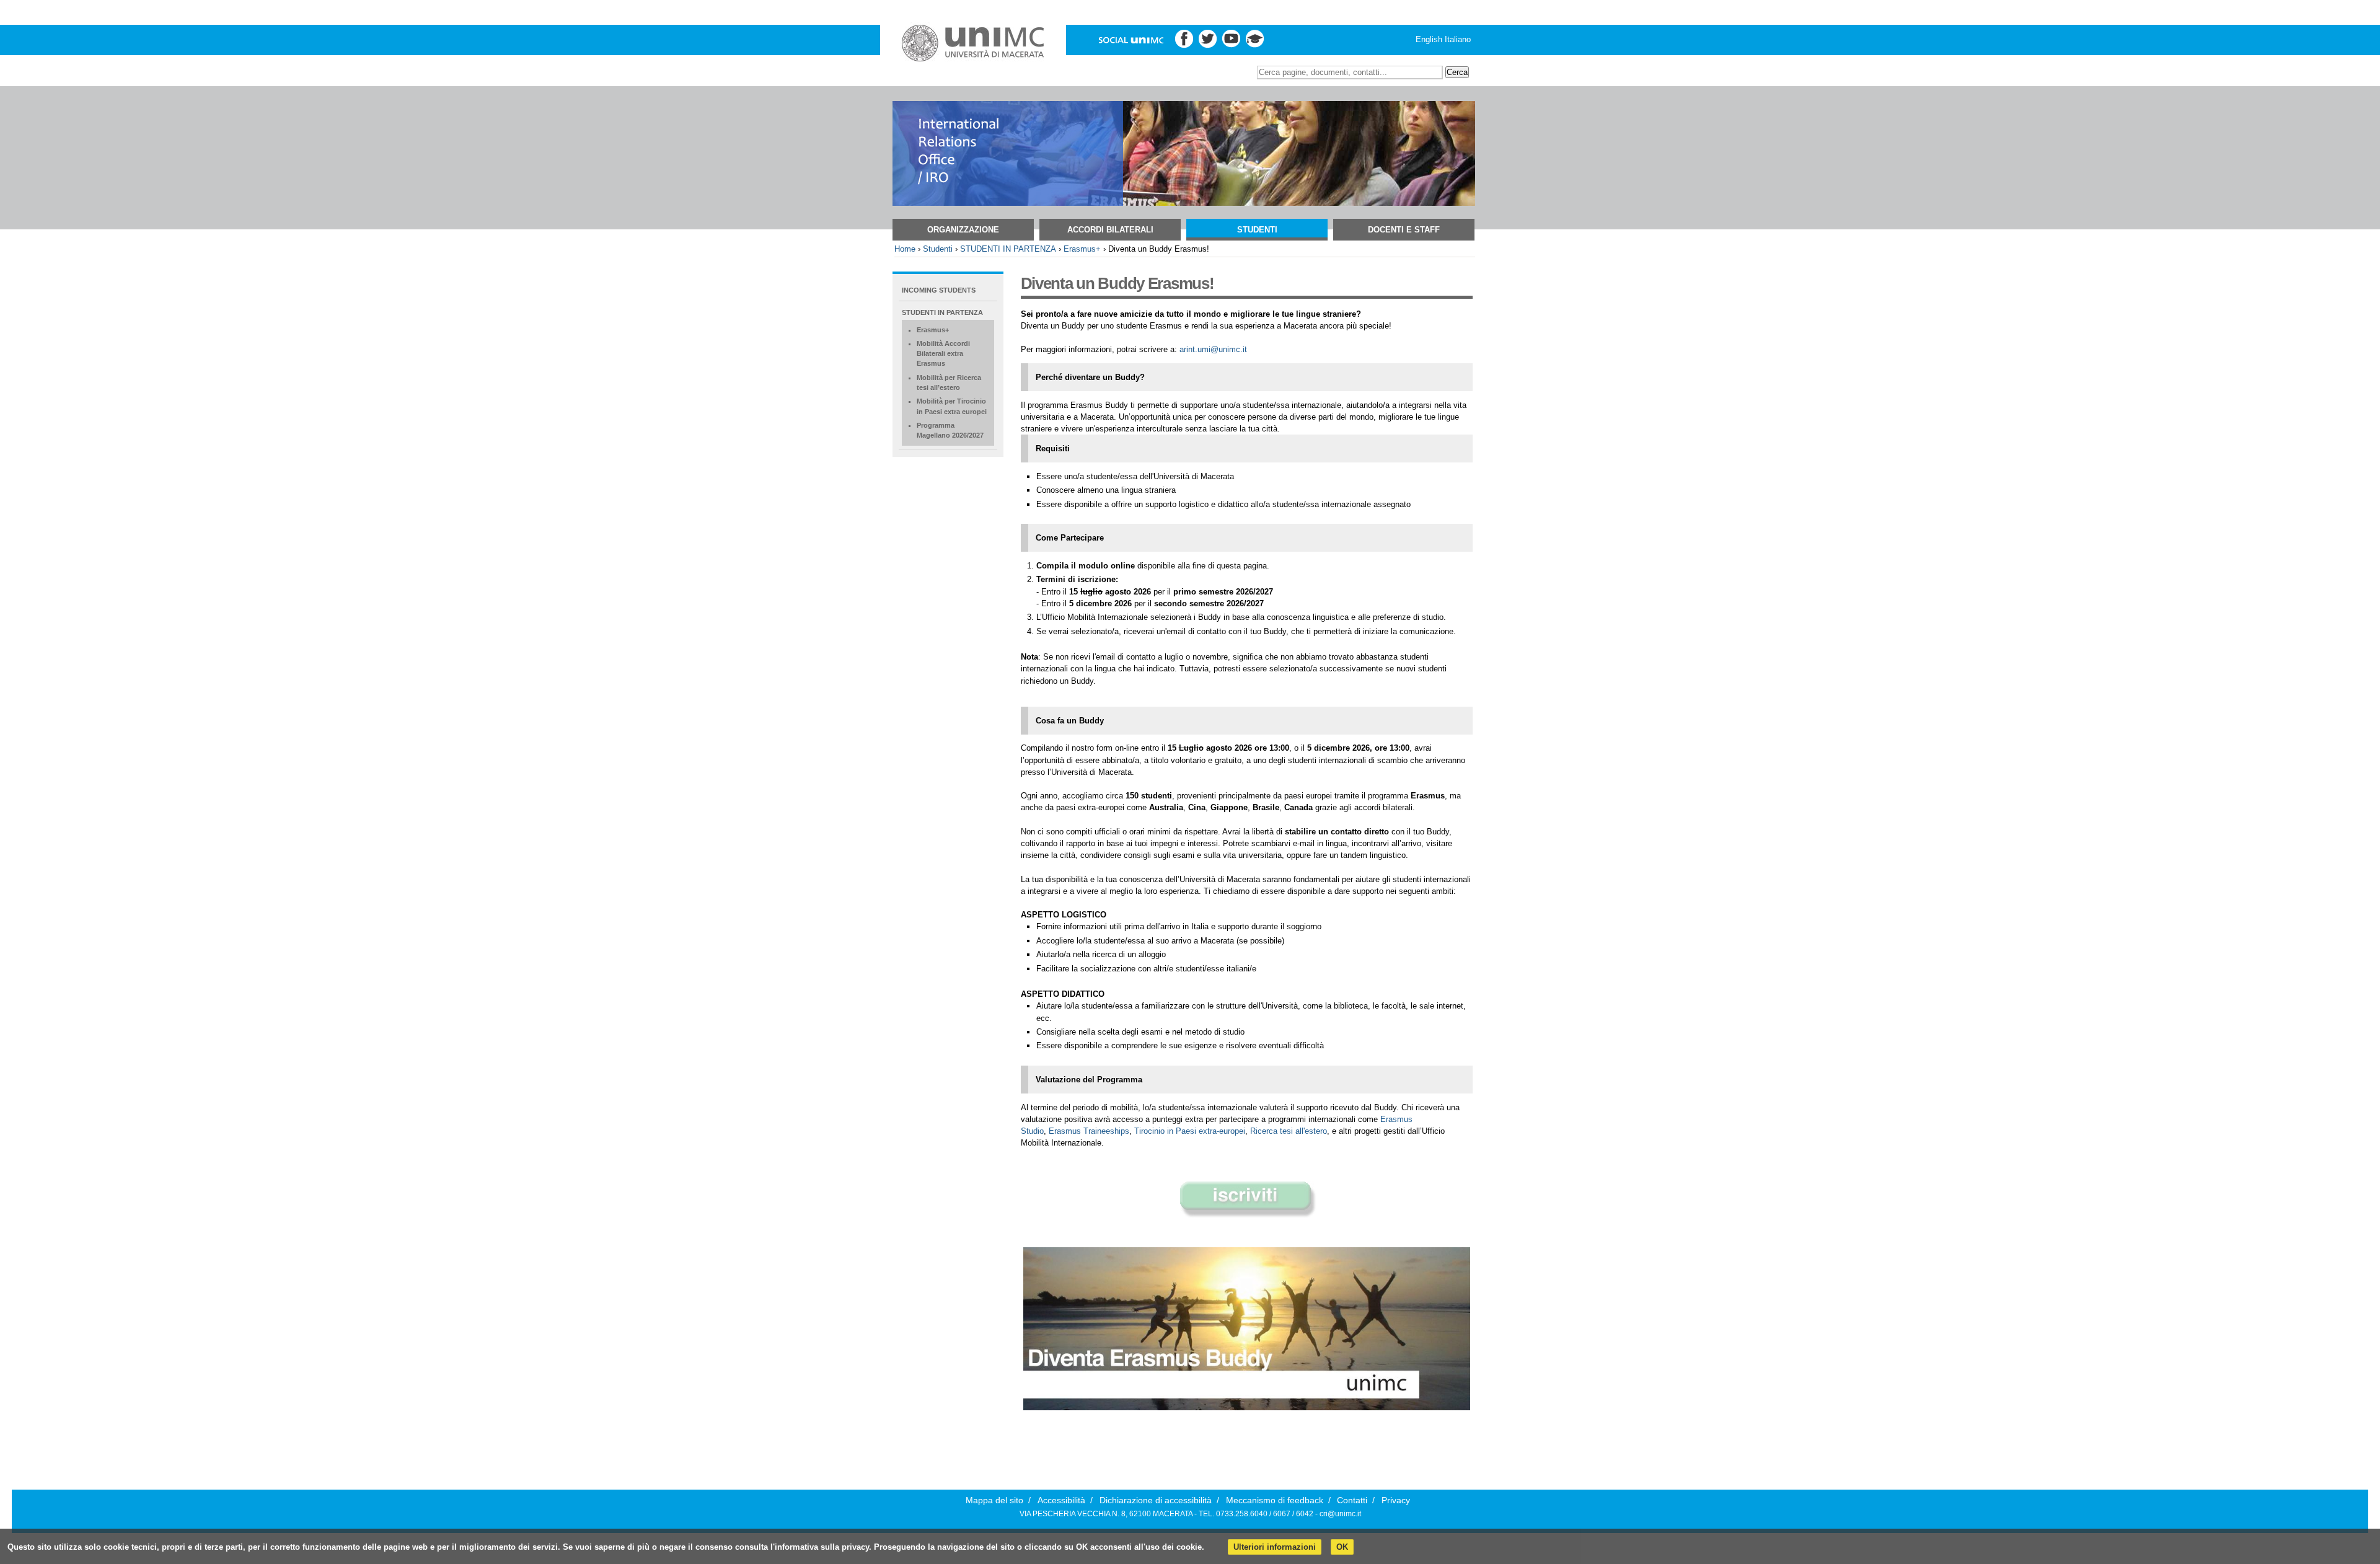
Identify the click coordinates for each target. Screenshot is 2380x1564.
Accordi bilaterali (1110, 230)
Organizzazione (963, 230)
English (1429, 39)
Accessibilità (1061, 1500)
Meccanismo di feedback (1275, 1500)
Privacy (1396, 1500)
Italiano (1458, 39)
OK (1342, 1547)
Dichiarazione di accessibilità (1156, 1500)
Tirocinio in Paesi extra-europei (1190, 1131)
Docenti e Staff (1404, 230)
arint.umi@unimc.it (1213, 349)
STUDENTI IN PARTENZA (1008, 249)
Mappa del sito (994, 1500)
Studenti (1257, 230)
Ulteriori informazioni (1275, 1547)
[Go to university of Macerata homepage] (973, 43)
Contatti (1352, 1500)
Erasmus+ (1082, 249)
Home (905, 249)
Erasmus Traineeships (1089, 1131)
